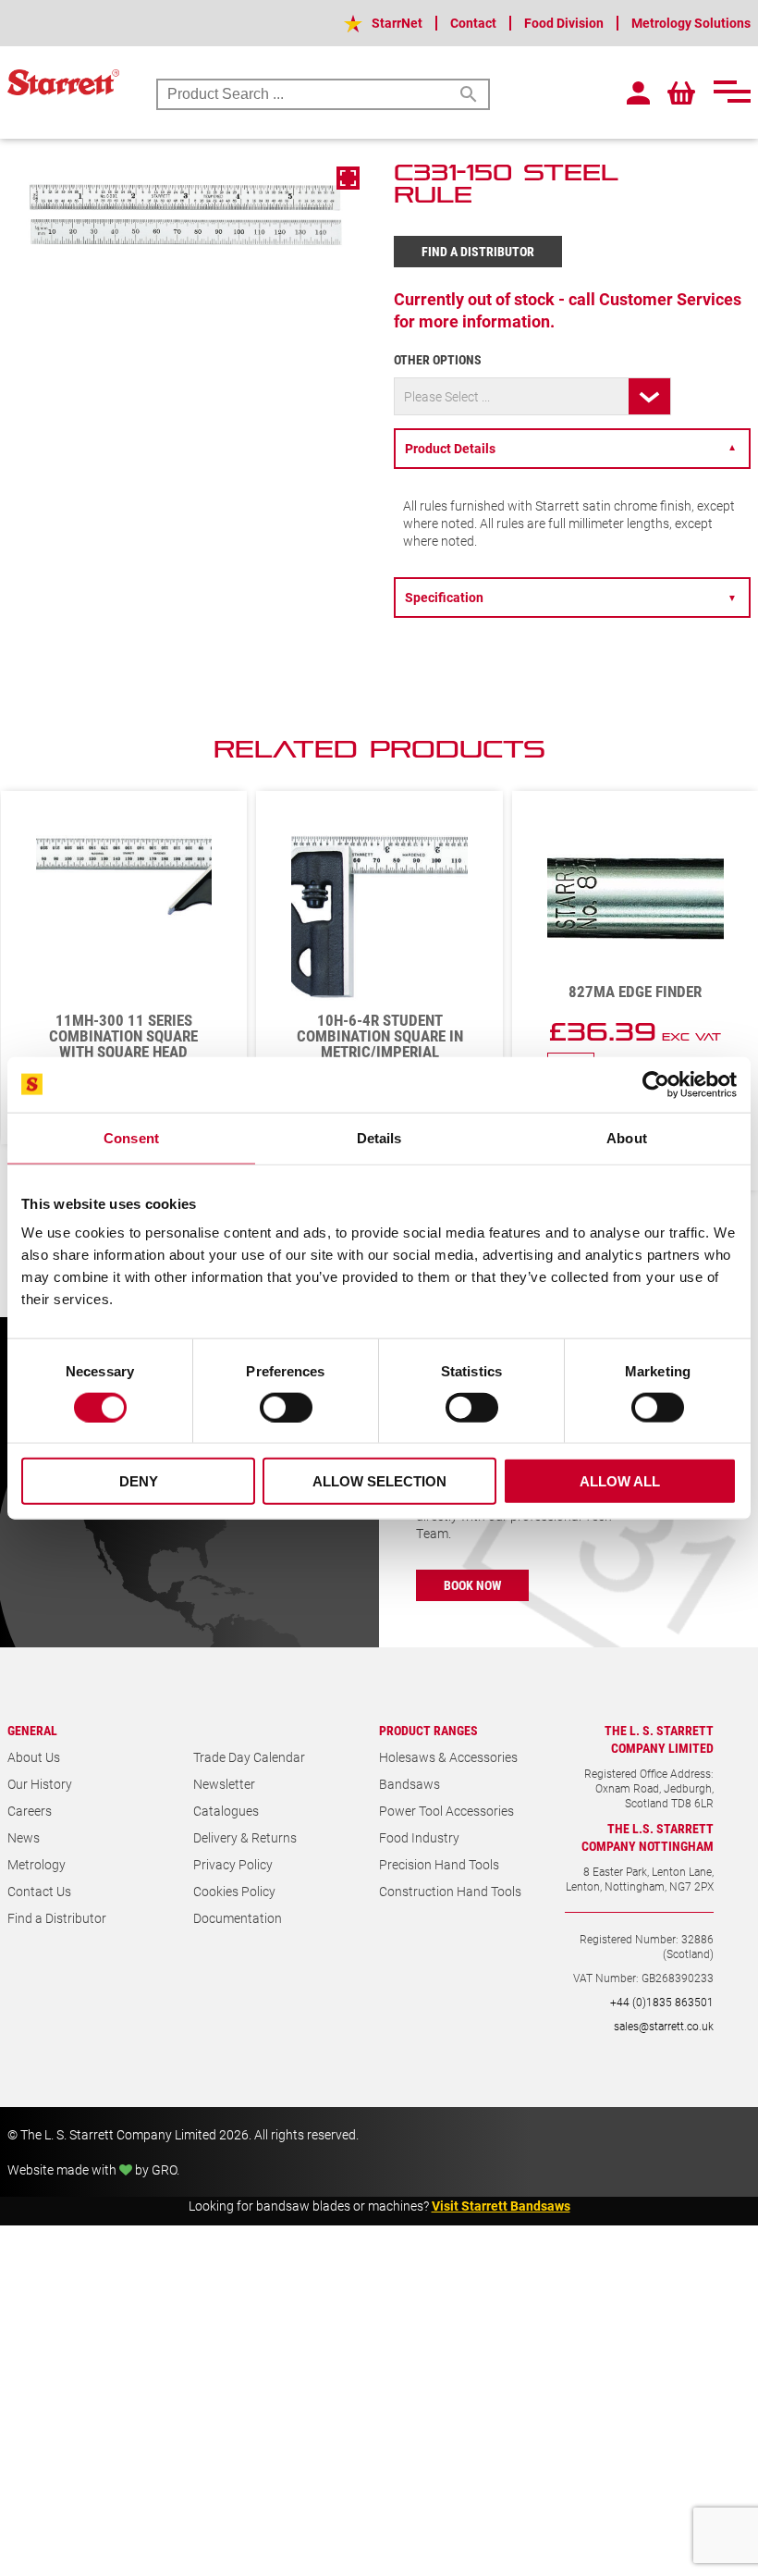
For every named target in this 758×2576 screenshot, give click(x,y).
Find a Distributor (478, 251)
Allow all (620, 1481)
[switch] (286, 1407)
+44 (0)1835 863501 (662, 2030)
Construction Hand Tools (450, 1920)
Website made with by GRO (92, 2198)
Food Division (564, 23)
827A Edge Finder (635, 1020)
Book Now (472, 1614)
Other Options (438, 359)
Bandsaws (410, 1812)
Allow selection (379, 1481)
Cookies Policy (234, 1920)
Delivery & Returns (245, 1866)
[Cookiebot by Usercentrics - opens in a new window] (656, 1084)
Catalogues (226, 1839)
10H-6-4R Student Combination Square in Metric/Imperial (124, 1035)
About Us (34, 1786)
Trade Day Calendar (249, 1786)
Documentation (238, 1947)
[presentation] (689, 758)
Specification (571, 597)
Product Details (571, 448)
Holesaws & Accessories (448, 1786)
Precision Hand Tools (439, 1893)
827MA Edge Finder (379, 991)
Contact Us (39, 1920)
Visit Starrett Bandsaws (501, 2234)
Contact (473, 23)
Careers (30, 1839)
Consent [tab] (131, 1137)
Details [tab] (379, 1137)
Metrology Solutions (691, 23)
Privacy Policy (233, 1893)
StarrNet (397, 23)
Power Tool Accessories (446, 1839)
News (24, 1866)
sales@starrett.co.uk (664, 2054)
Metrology (37, 1893)
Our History (40, 1812)
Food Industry (419, 1866)
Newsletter (224, 1812)
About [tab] (627, 1137)
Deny (139, 1481)
